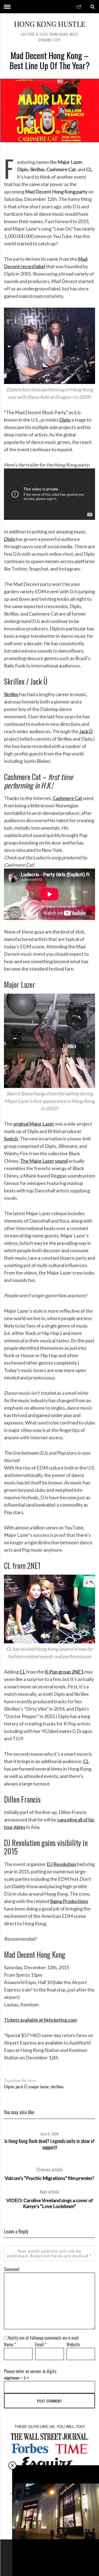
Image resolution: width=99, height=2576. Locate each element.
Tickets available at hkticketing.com (40, 2020)
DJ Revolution (62, 1864)
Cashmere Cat (67, 798)
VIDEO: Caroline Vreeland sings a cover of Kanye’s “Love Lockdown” (50, 2199)
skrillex (57, 2086)
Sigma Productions (69, 1901)
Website (73, 2344)
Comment (12, 2269)
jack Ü (21, 2086)
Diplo (65, 420)
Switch (11, 1139)
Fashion (56, 2546)
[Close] (12, 2466)
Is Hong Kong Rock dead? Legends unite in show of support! (50, 2144)
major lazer (39, 2086)
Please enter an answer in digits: (30, 2371)
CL (22, 1672)
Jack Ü (86, 731)
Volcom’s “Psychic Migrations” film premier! (49, 2174)
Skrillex (11, 694)
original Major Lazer (34, 1124)
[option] (49, 2139)
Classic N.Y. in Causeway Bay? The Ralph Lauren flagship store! (56, 2558)
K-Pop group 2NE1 (64, 1672)
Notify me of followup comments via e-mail (43, 2338)
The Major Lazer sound (44, 1161)
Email (41, 2344)
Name (10, 2344)
